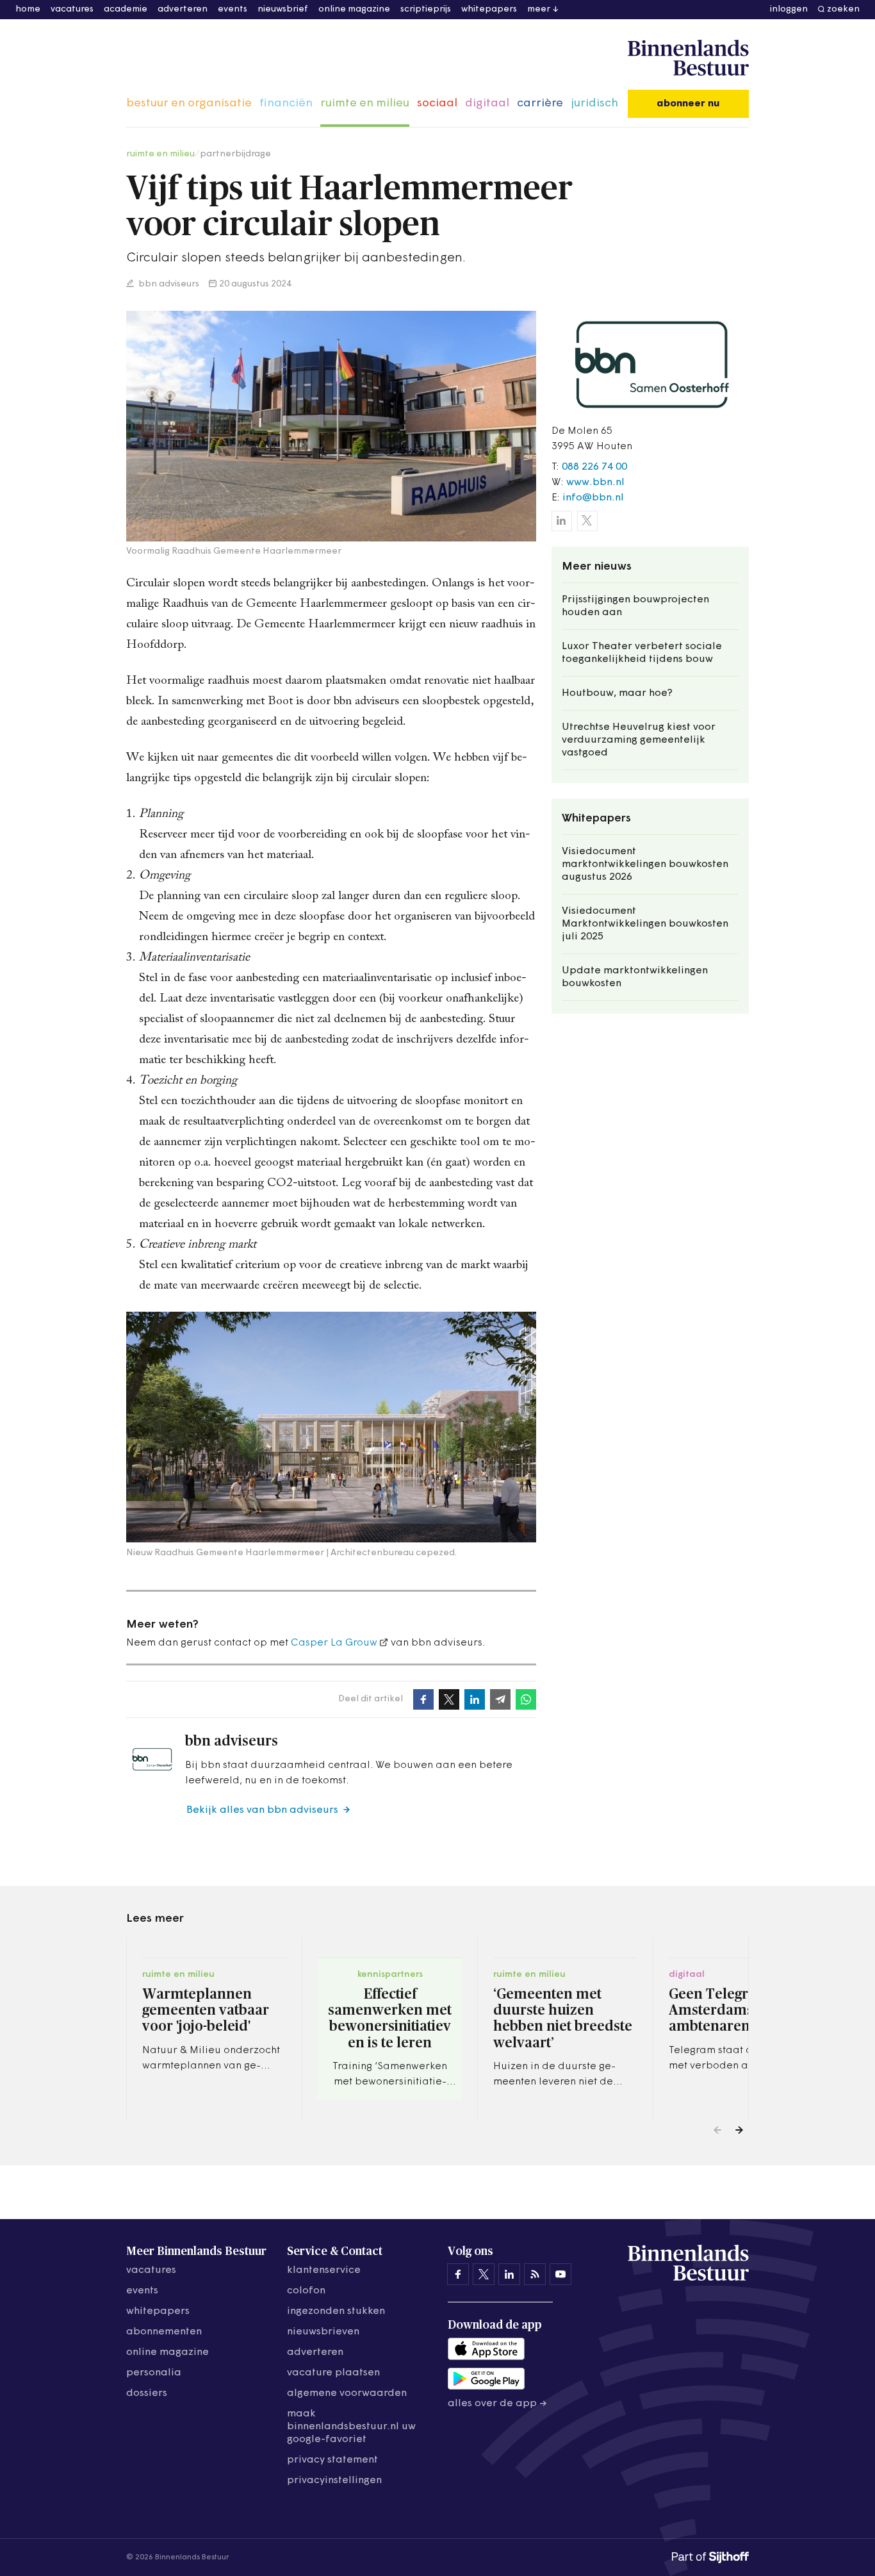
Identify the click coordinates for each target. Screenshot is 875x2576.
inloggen (789, 9)
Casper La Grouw (334, 1643)
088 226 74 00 (594, 467)
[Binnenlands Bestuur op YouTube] (560, 2274)
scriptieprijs (426, 9)
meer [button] (539, 9)
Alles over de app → (497, 2404)
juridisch (594, 104)
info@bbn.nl (593, 498)
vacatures (72, 9)
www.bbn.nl (595, 483)
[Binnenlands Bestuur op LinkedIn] (509, 2274)
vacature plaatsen (333, 2373)
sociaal (437, 104)
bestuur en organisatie (189, 104)
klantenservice (324, 2270)
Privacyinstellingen (334, 2481)
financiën (286, 104)
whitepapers (489, 9)
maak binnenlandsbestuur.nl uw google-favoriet (351, 2427)
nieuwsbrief (283, 9)
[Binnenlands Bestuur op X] (484, 2274)
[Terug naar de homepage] (688, 58)
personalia (154, 2373)
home (28, 9)
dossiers (147, 2393)
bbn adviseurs (168, 284)
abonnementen (164, 2332)
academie (126, 9)
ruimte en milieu (365, 104)
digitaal (487, 104)
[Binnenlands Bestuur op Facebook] (458, 2274)
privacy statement (332, 2460)
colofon (306, 2291)
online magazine (354, 9)
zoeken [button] (843, 9)
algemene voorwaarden (347, 2393)
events (233, 9)
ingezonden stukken (336, 2311)
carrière (540, 104)
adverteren (183, 9)
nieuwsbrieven (323, 2332)
